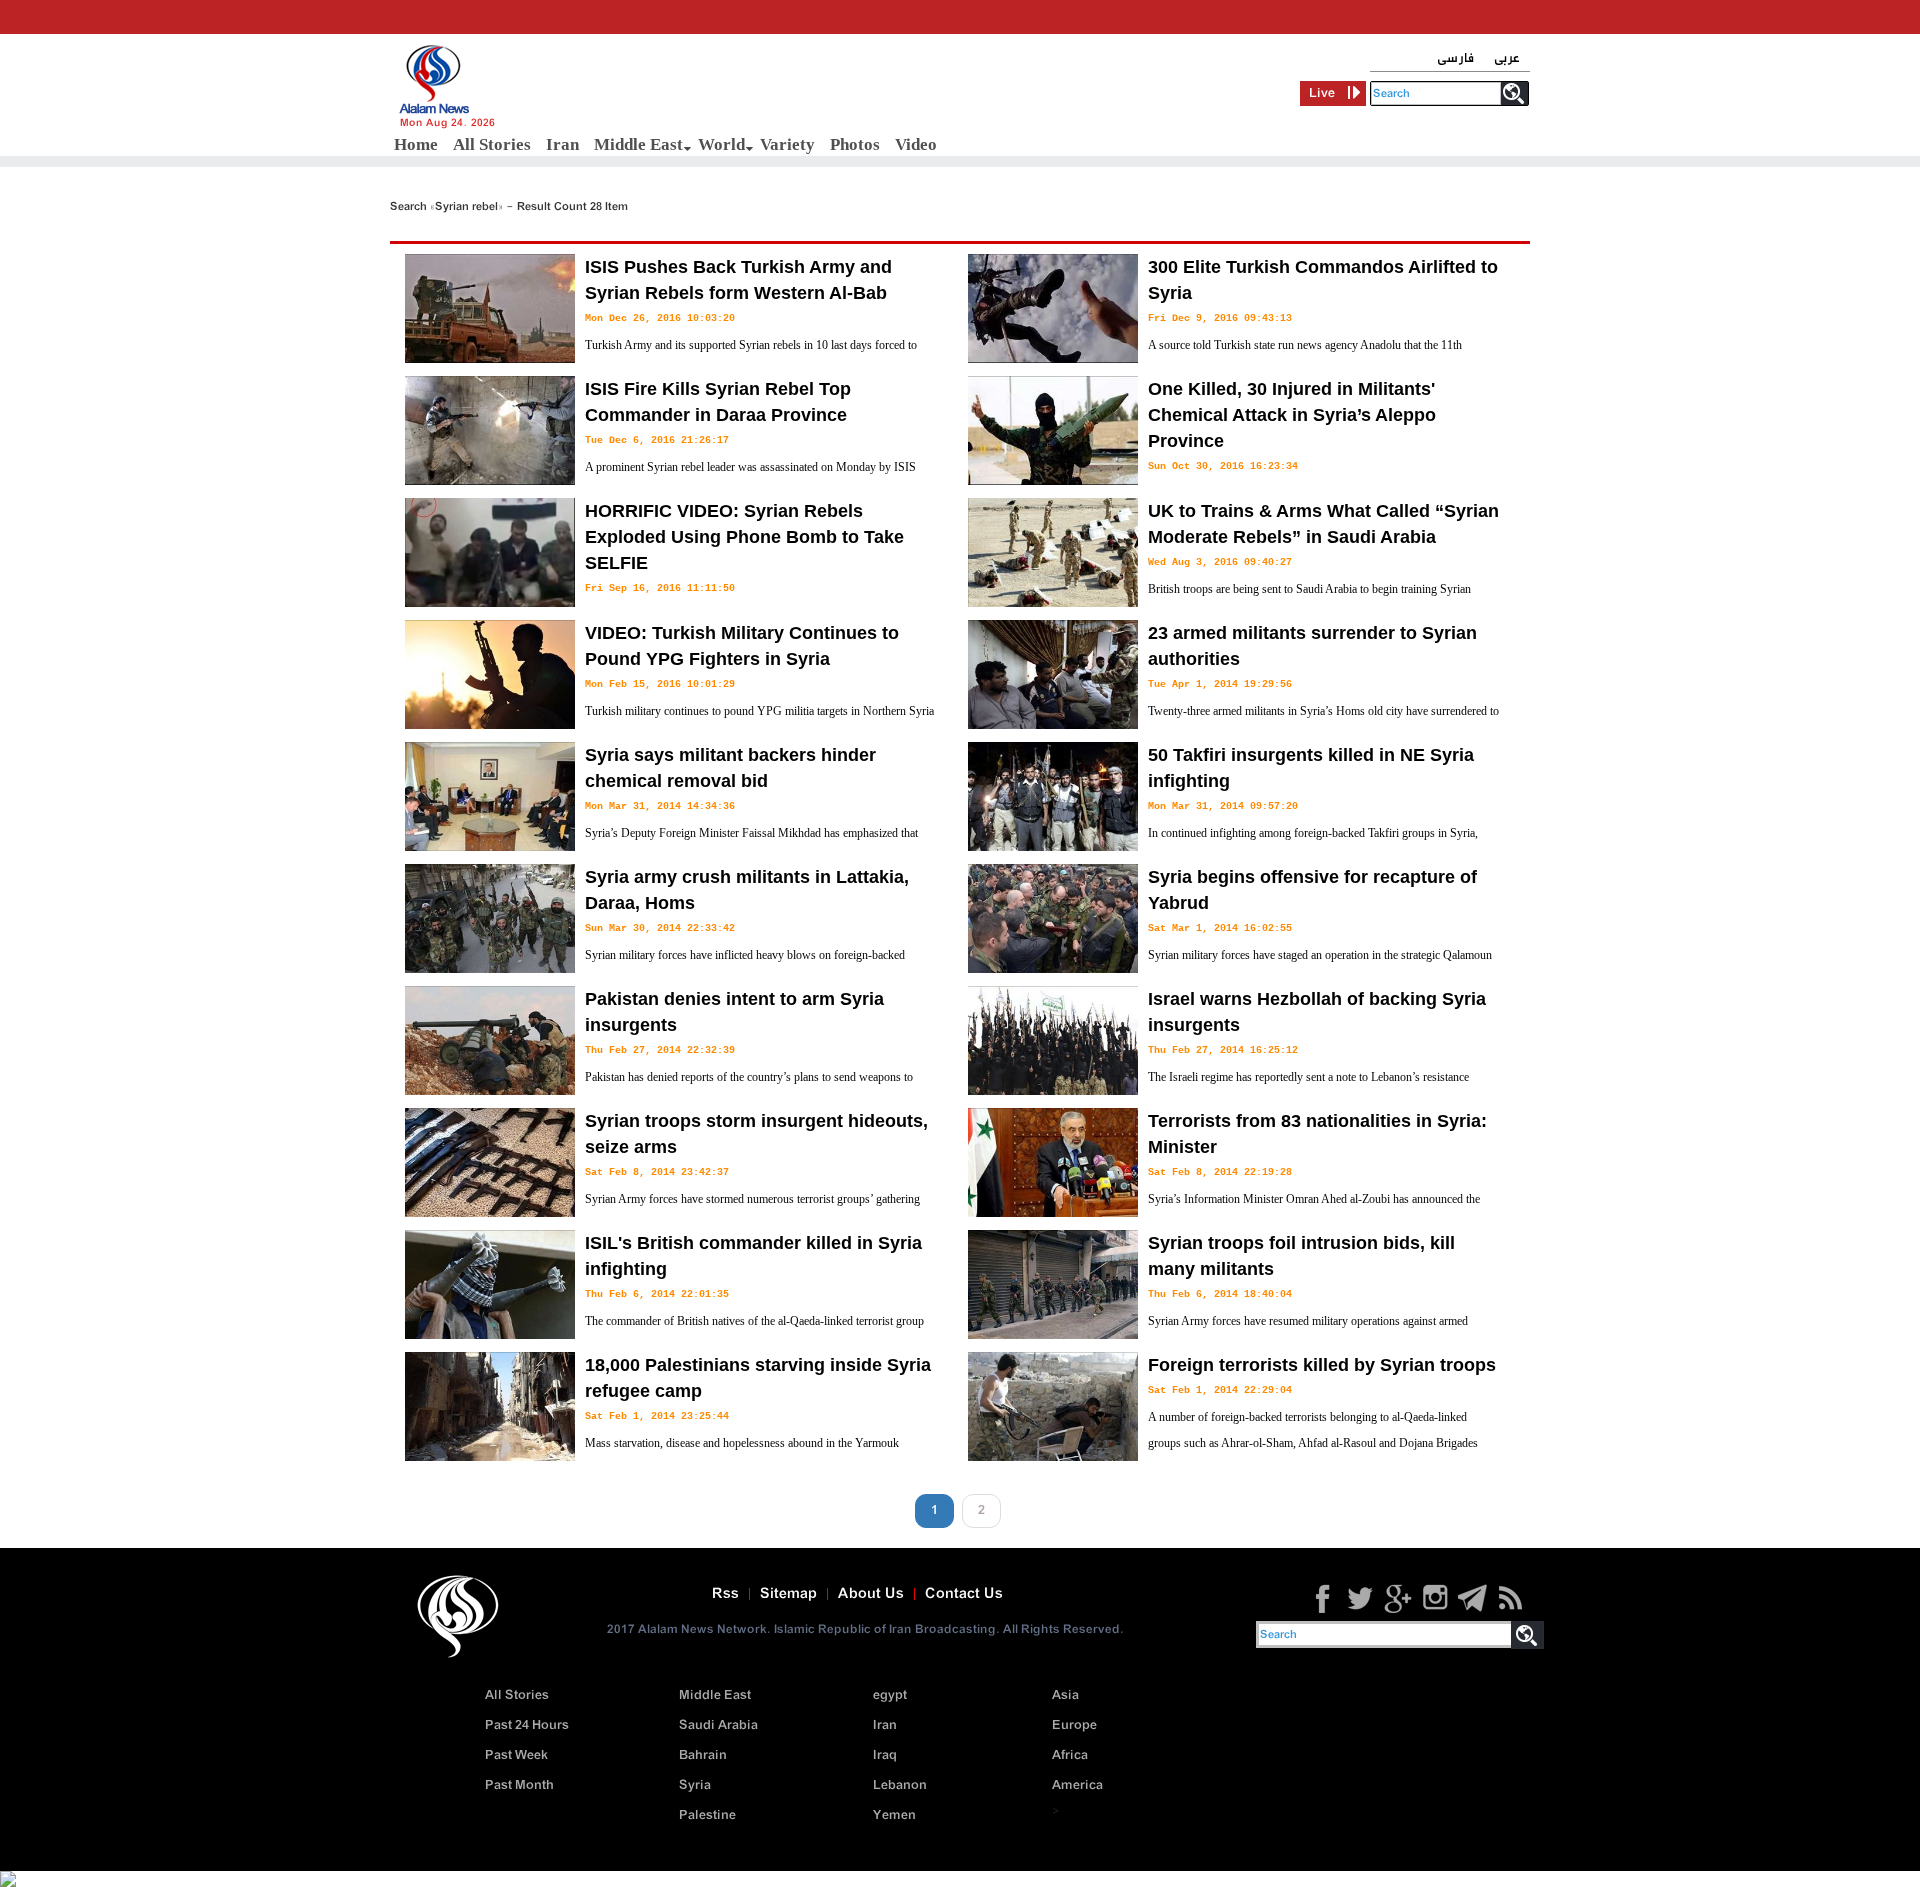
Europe (1074, 1725)
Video (916, 144)
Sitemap (788, 1594)
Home (416, 144)
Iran (562, 144)
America (1077, 1785)
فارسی (1455, 58)
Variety (787, 144)
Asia (1065, 1695)
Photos (855, 144)
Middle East (638, 144)
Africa (1070, 1755)
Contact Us (964, 1594)
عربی (1507, 58)
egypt (890, 1695)
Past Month (519, 1785)
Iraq (885, 1755)
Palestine (707, 1815)
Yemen (894, 1815)
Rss (725, 1594)
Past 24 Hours (527, 1725)
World (721, 144)
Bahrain (703, 1755)
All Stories (492, 144)
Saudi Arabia (718, 1725)
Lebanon (900, 1785)
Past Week (516, 1755)
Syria (695, 1785)
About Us (871, 1594)
